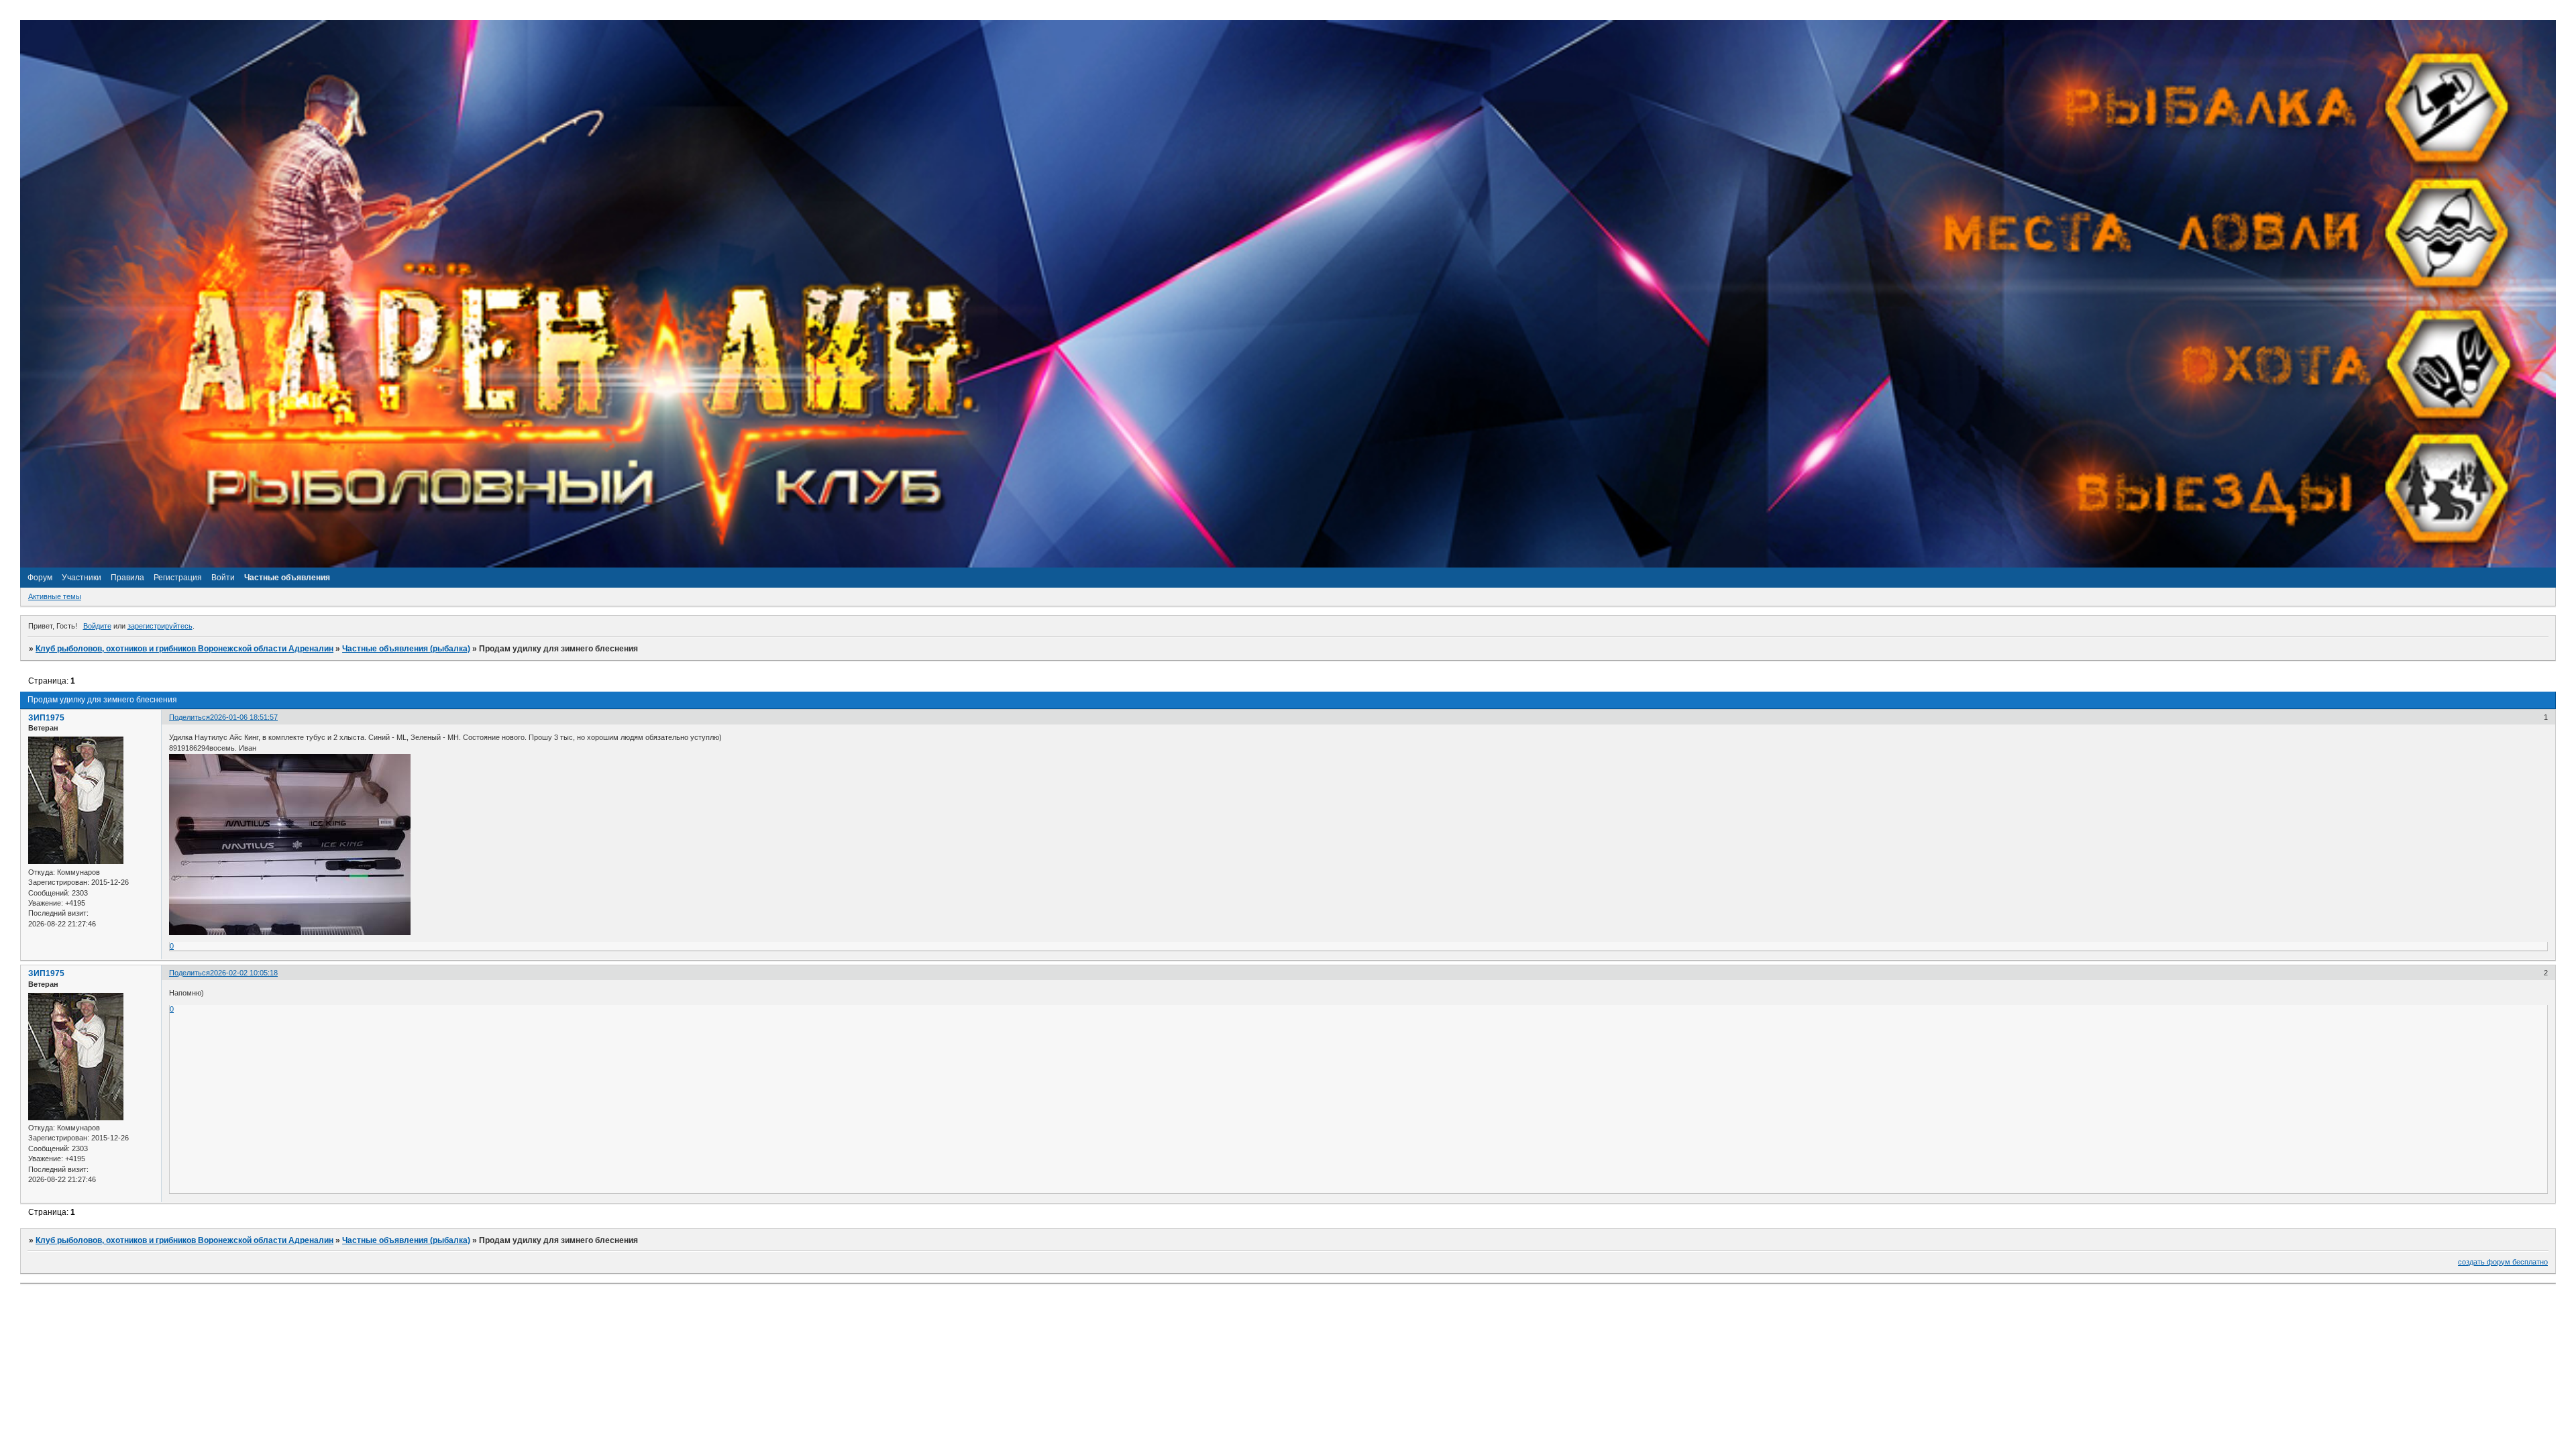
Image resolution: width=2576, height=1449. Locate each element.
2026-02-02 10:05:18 (244, 973)
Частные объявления (287, 578)
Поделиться (190, 717)
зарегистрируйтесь (160, 626)
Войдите (97, 626)
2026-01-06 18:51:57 (244, 717)
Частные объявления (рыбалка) (406, 649)
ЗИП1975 (46, 718)
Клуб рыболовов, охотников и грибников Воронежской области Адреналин (184, 649)
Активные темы (55, 596)
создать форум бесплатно (2503, 1262)
